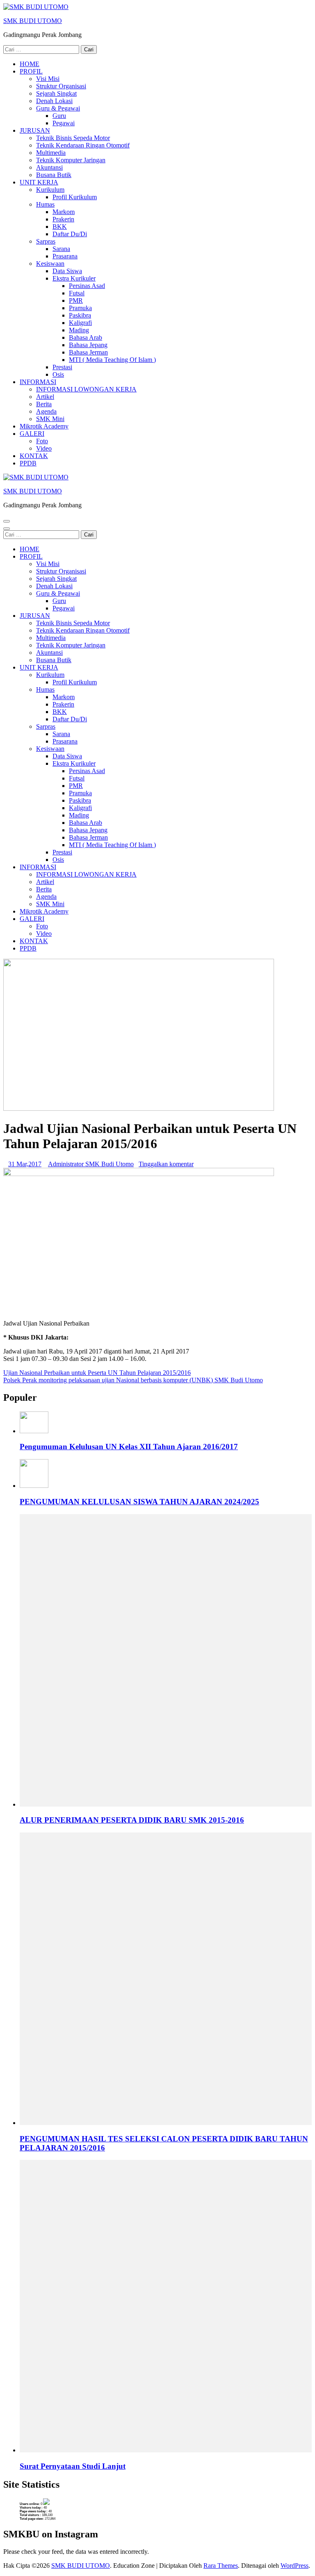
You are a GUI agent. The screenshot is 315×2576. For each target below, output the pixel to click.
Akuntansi (49, 167)
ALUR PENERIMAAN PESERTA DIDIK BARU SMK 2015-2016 (132, 1820)
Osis (58, 374)
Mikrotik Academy (44, 426)
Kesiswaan (50, 264)
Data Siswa (67, 271)
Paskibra (80, 315)
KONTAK (34, 456)
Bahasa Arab (86, 337)
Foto (42, 441)
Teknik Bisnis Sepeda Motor (73, 138)
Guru (59, 116)
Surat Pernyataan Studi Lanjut (73, 2466)
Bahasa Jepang (88, 345)
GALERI (32, 434)
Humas (45, 204)
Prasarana (65, 256)
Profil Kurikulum (75, 197)
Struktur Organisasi (61, 86)
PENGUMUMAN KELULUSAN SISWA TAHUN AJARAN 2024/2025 (139, 1502)
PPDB (28, 463)
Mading (79, 330)
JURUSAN (35, 130)
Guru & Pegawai (58, 108)
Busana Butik (54, 175)
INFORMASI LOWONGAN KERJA (86, 389)
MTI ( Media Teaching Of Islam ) (112, 360)
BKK (60, 227)
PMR (76, 300)
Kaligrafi (80, 323)
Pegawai (64, 123)
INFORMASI (38, 382)
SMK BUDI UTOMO (33, 21)
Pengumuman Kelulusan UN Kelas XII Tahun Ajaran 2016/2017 (129, 1447)
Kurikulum (50, 190)
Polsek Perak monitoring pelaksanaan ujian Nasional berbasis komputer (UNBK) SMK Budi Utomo (133, 1380)
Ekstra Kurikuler (74, 278)
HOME (30, 64)
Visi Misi (48, 79)
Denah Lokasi (54, 101)
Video (44, 448)
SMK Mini (50, 419)
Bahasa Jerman (88, 352)
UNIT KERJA (39, 182)
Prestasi (62, 367)
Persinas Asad (87, 286)
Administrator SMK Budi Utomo (91, 1164)
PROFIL (31, 71)
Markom (64, 212)
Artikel (45, 397)
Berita (44, 404)
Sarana (61, 249)
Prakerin (63, 219)
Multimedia (51, 153)
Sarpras (46, 241)
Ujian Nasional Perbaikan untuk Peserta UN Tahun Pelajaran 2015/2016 (97, 1373)
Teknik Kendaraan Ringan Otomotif (83, 145)
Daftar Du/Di (70, 234)
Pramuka (80, 308)
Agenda (46, 411)
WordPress (294, 2566)
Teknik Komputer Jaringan (71, 160)
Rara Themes (221, 2566)
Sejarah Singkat (56, 93)
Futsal (77, 293)
